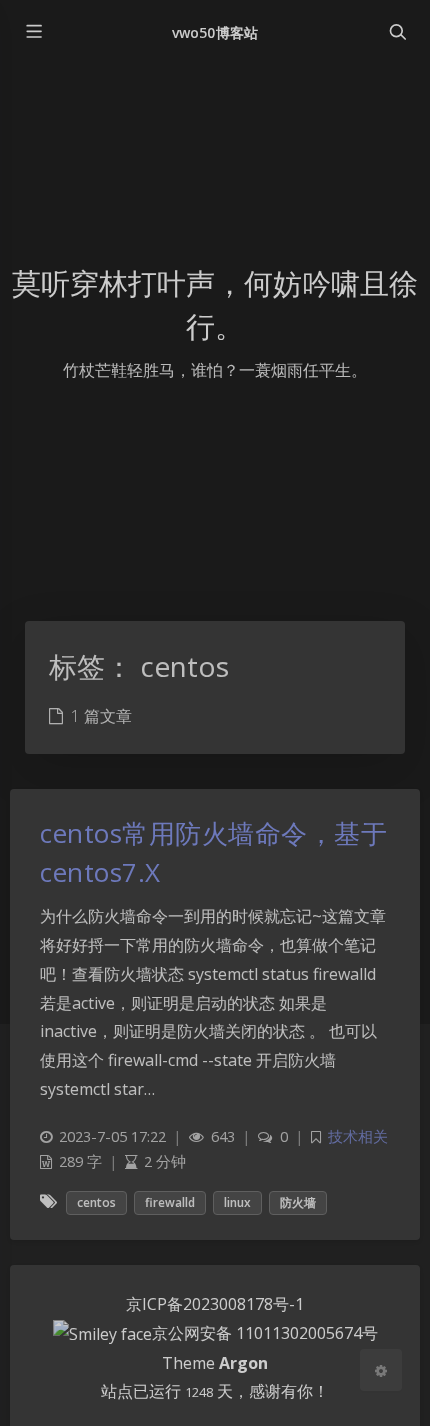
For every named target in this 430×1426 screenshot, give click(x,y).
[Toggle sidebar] (33, 32)
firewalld (170, 1202)
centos (96, 1202)
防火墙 (298, 1202)
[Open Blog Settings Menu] (381, 1370)
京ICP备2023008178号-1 (215, 1304)
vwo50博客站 (214, 32)
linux (237, 1202)
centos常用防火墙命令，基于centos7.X (213, 852)
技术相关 (358, 1136)
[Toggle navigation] (397, 32)
